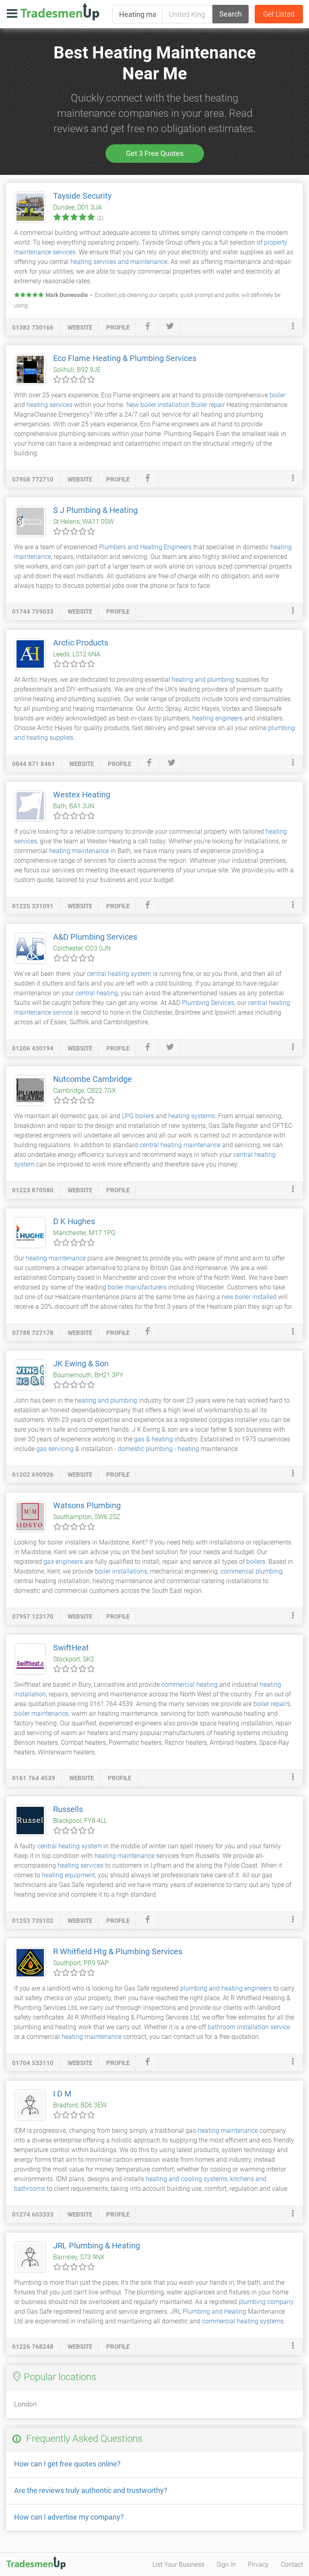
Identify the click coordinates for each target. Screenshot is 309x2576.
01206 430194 (33, 1048)
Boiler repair (208, 405)
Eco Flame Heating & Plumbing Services (125, 358)
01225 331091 (33, 906)
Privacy (258, 2565)
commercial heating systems (243, 2321)
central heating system (119, 974)
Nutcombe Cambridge (93, 1079)
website (80, 328)
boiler (277, 395)
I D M (62, 2094)
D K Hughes (74, 1221)
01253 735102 (33, 1921)
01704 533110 (33, 2063)
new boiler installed (249, 1297)
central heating (97, 993)
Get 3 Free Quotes (155, 153)
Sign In (226, 2565)
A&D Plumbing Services (95, 937)
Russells (68, 1809)
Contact (292, 2565)
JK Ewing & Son (81, 1364)
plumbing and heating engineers (226, 1988)
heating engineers (217, 718)
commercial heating (190, 1684)
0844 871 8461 (34, 764)
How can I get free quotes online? (67, 2464)
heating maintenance (79, 851)
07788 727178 (33, 1333)
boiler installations (121, 1571)
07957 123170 (33, 1617)
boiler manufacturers (137, 1287)
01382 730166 (33, 328)
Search (231, 14)
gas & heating (153, 1439)
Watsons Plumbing (87, 1505)
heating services (49, 405)
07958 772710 (33, 479)
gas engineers (63, 1562)
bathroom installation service (249, 2027)
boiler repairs (272, 1704)
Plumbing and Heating (214, 2311)
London (25, 2404)
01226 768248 (33, 2347)
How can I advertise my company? (69, 2517)
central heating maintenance (180, 1145)
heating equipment (68, 1875)
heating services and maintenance (119, 262)
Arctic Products (81, 643)
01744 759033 (33, 612)
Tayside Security (82, 196)
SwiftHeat (71, 1648)
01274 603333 (33, 2215)
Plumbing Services (208, 1003)
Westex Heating (82, 795)
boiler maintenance (41, 1714)
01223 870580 (33, 1190)
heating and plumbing (203, 680)
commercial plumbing (251, 1571)
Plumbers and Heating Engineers (145, 547)
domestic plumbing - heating (159, 1449)
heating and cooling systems (186, 2179)
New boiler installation (158, 405)
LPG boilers (138, 1116)
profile (118, 328)
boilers (256, 1562)
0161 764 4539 (34, 1778)
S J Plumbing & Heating (95, 510)
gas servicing (55, 1449)
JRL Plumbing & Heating (97, 2246)
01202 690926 (33, 1475)
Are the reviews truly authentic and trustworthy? (91, 2490)
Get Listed (279, 14)
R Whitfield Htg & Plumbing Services (118, 1951)
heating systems (192, 1116)
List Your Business (178, 2565)
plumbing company (266, 2302)
